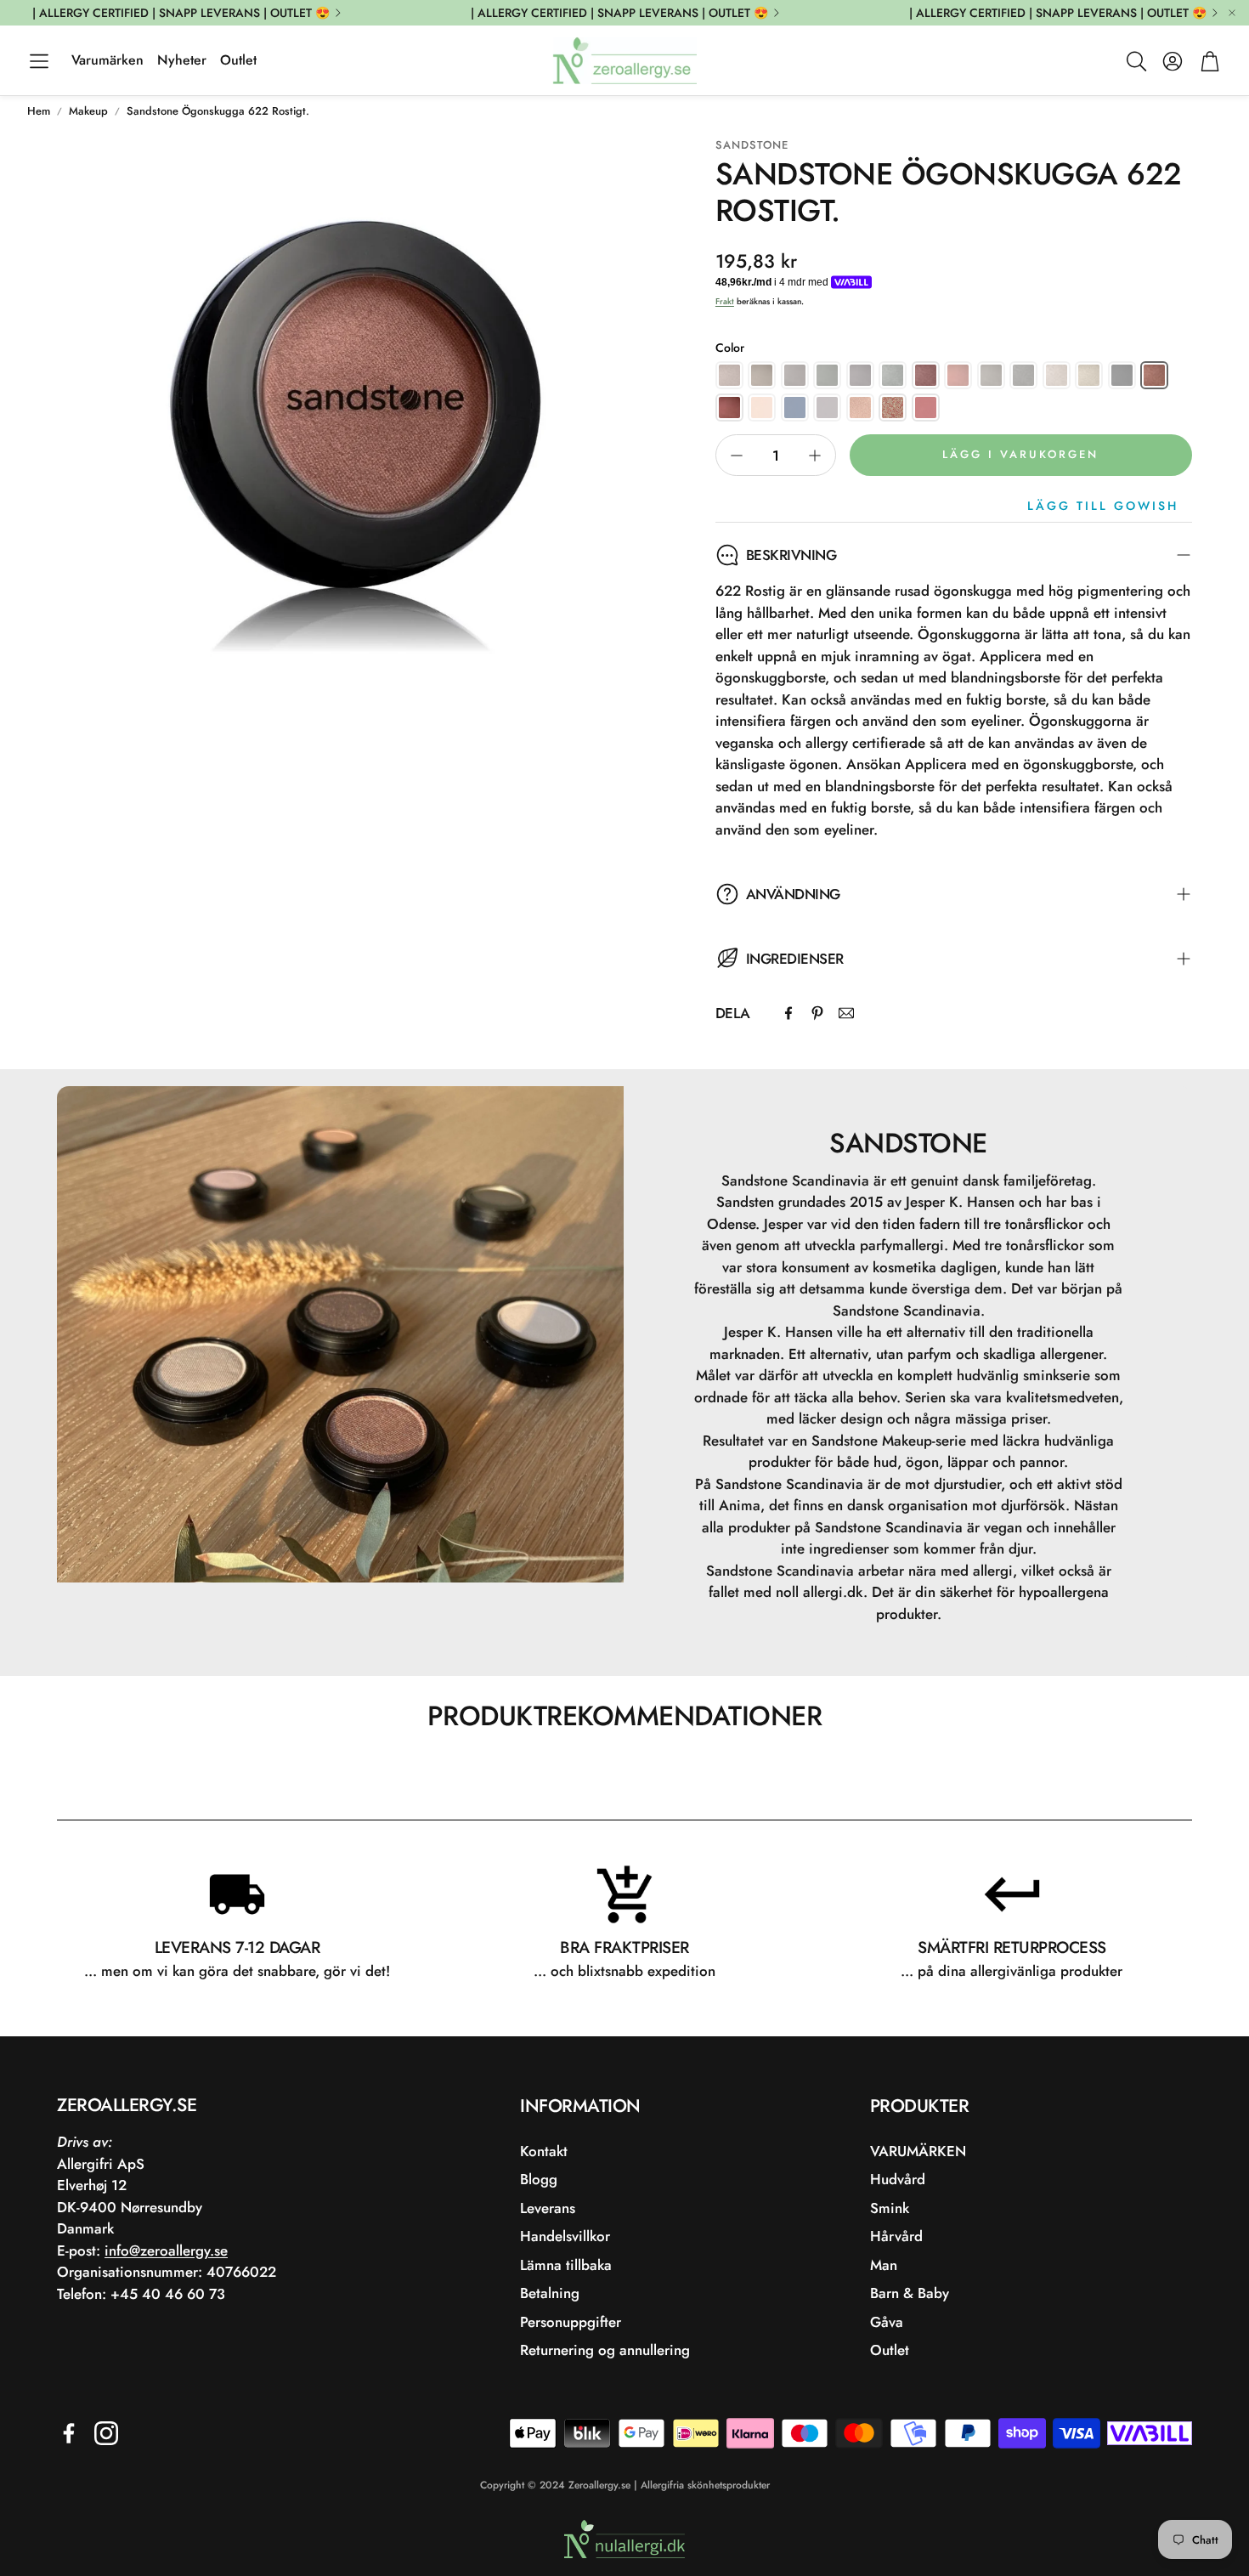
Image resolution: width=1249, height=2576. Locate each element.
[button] (39, 61)
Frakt (725, 301)
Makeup (88, 111)
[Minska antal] (737, 456)
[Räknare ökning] (815, 456)
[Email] (846, 1013)
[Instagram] (106, 2433)
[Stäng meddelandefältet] (1232, 13)
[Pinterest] (817, 1013)
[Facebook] (788, 1013)
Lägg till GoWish (1103, 506)
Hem (39, 111)
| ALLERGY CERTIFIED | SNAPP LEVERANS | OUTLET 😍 (181, 13)
